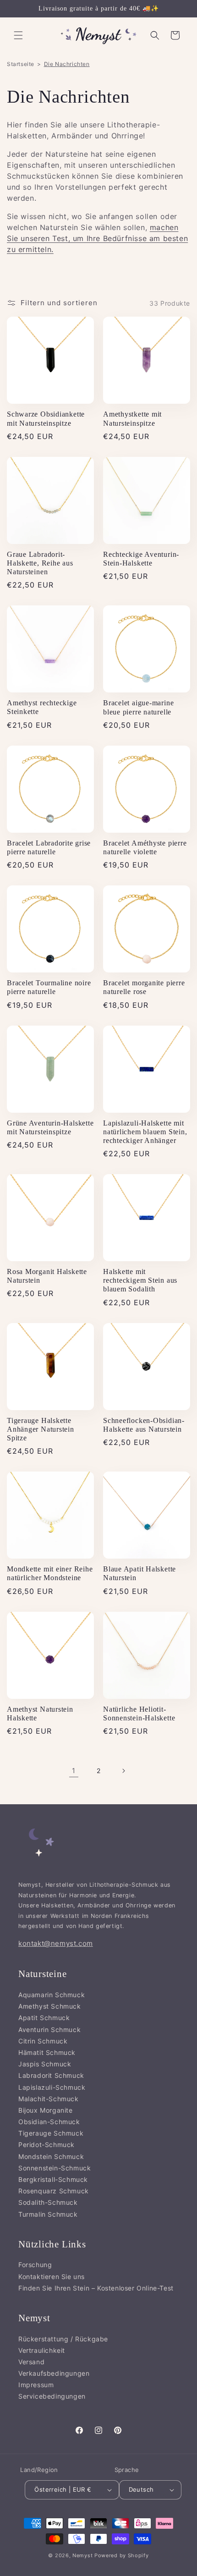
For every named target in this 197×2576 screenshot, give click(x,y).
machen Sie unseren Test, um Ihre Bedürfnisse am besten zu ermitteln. (97, 238)
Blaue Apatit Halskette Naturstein (140, 1573)
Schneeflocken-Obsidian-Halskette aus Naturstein (144, 1425)
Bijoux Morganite (46, 2110)
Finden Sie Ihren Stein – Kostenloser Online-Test (96, 2288)
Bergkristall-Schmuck (53, 2179)
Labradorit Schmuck (51, 2075)
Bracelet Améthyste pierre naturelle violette (145, 847)
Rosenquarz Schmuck (54, 2191)
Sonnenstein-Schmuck (55, 2168)
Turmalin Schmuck (48, 2214)
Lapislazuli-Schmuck (52, 2087)
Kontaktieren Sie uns (52, 2277)
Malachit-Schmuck (49, 2099)
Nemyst (82, 2555)
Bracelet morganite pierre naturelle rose (144, 987)
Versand (31, 2362)
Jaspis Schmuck (45, 2064)
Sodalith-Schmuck (48, 2202)
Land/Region (39, 2470)
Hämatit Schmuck (47, 2052)
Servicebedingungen (52, 2396)
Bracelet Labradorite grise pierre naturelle (49, 847)
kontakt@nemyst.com (56, 1943)
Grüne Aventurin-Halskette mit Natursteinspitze (50, 1127)
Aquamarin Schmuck (52, 1995)
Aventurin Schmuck (49, 2029)
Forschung (35, 2265)
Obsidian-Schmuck (49, 2122)
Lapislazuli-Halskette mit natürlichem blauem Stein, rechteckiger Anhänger (145, 1132)
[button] (18, 35)
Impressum (36, 2385)
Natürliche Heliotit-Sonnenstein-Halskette (139, 1714)
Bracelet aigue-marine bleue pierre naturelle (138, 707)
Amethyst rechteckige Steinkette (42, 707)
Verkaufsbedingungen (54, 2373)
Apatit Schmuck (44, 2018)
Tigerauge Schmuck (51, 2133)
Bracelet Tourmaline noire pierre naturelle (49, 987)
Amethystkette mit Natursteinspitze (132, 418)
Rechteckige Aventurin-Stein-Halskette (141, 559)
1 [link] (74, 1771)
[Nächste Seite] (123, 1771)
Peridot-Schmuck (47, 2145)
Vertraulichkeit (42, 2350)
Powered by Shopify (122, 2555)
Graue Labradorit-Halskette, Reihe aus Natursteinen (40, 563)
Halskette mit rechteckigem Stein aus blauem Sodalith (140, 1280)
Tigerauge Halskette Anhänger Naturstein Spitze (41, 1429)
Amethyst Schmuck (50, 2006)
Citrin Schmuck (43, 2041)
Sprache (127, 2470)
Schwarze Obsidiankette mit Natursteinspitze (46, 418)
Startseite (21, 64)
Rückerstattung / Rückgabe (63, 2339)
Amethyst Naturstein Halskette (40, 1714)
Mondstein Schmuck (51, 2156)
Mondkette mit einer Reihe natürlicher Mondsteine (50, 1573)
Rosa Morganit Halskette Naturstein (47, 1276)
